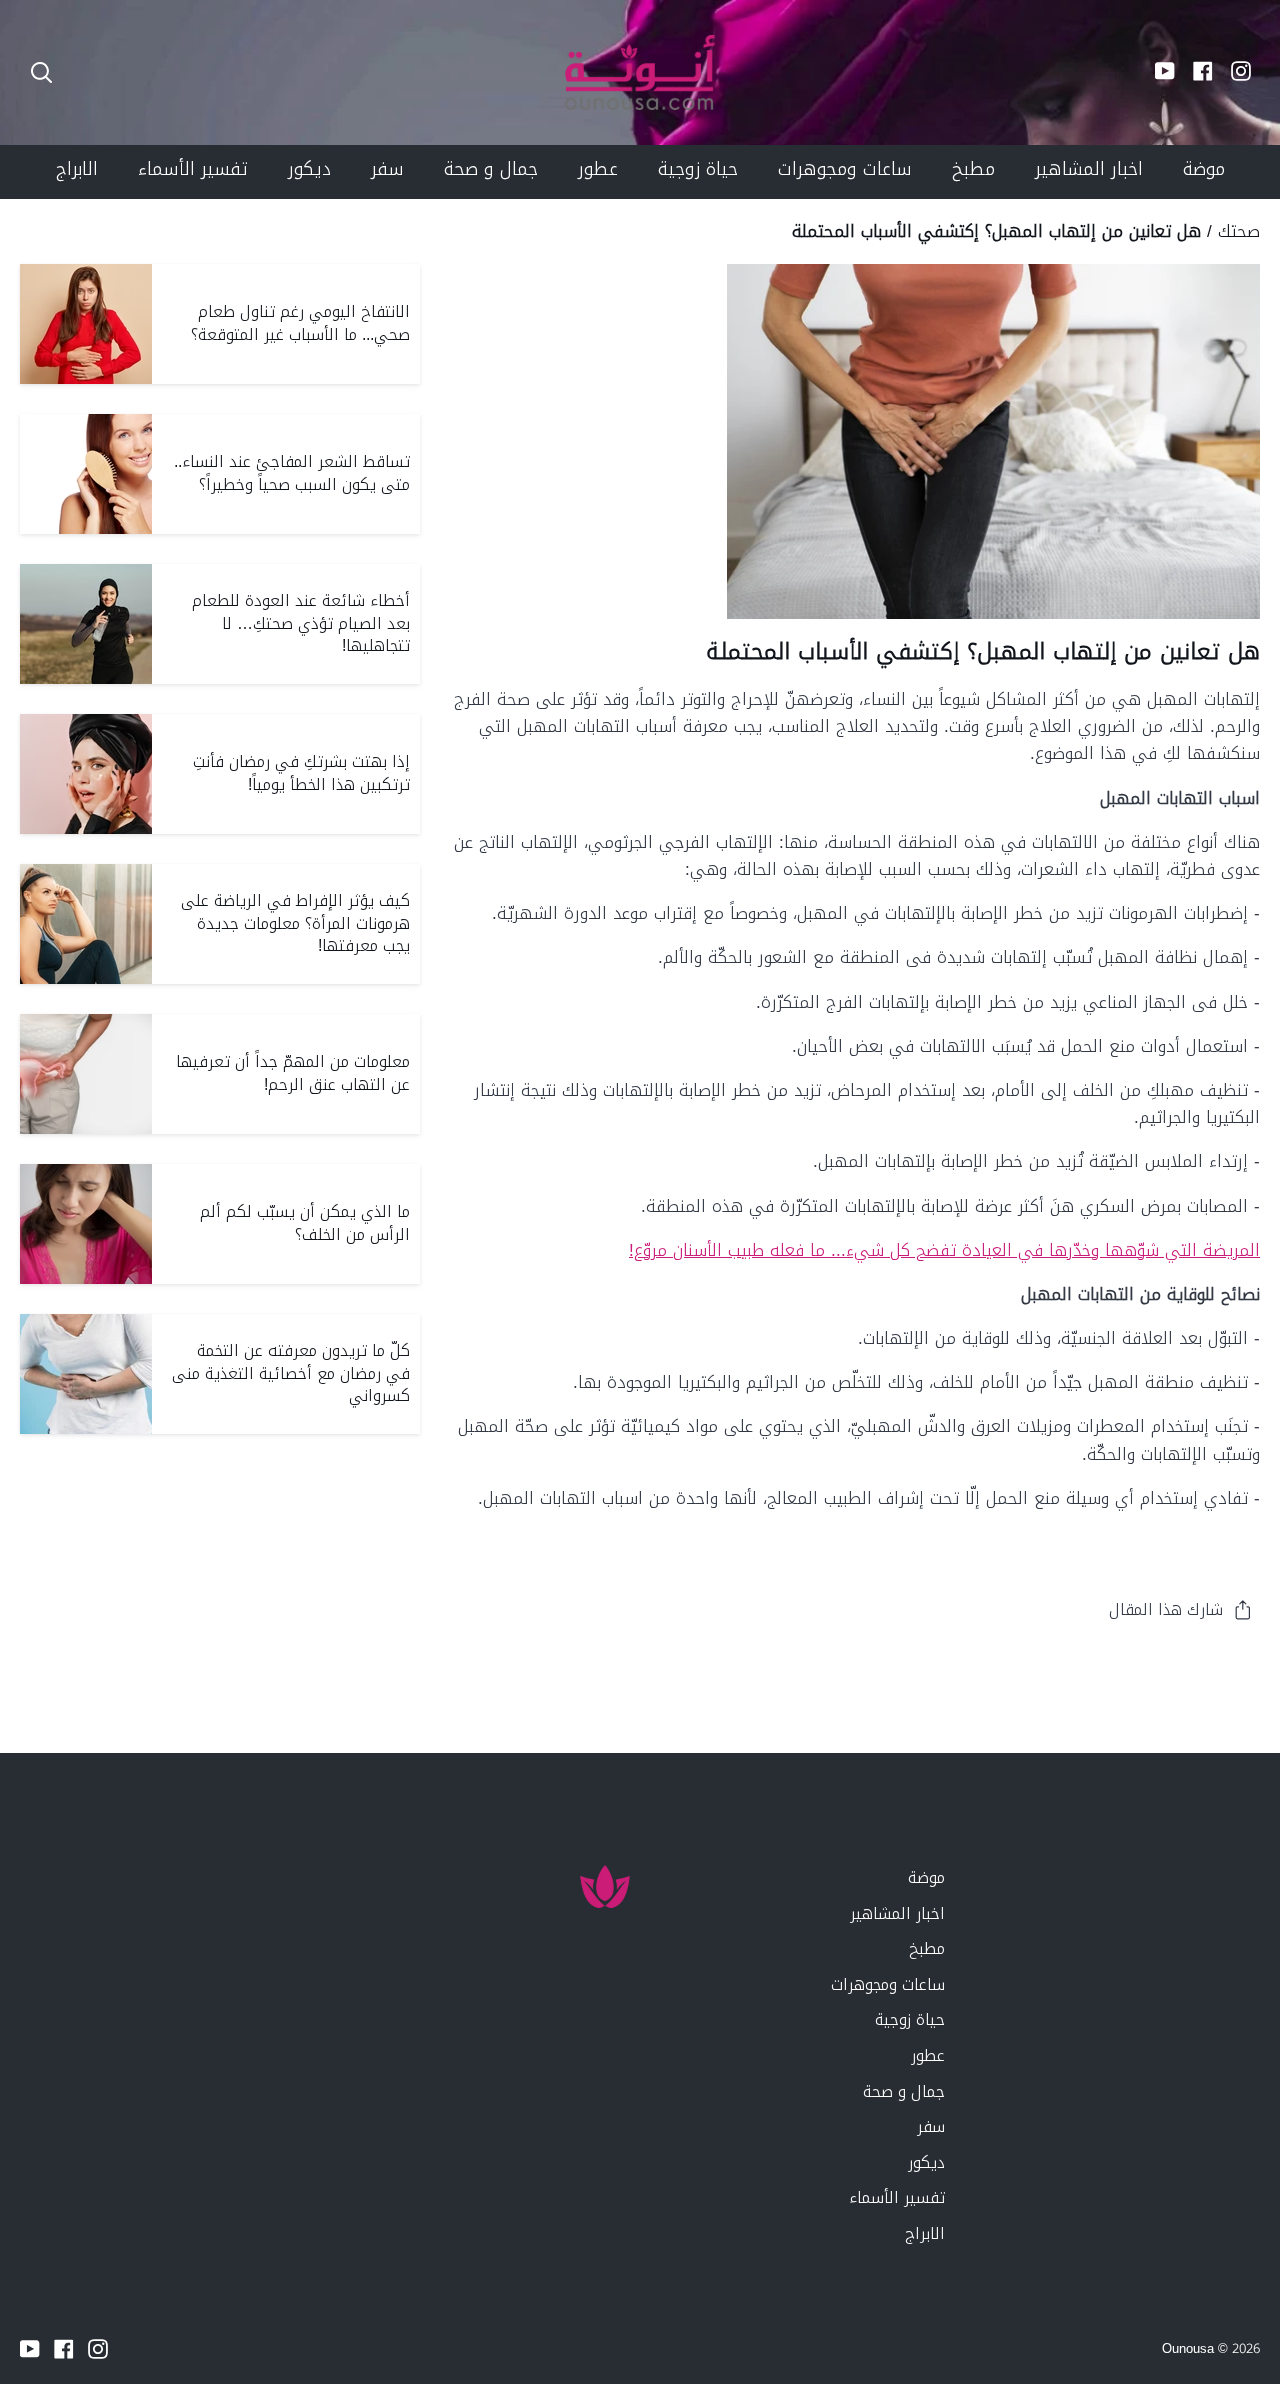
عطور (928, 2055)
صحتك (1239, 231)
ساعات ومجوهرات (888, 1984)
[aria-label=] (41, 72)
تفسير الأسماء (897, 2197)
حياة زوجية (910, 2019)
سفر (931, 2126)
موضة (926, 1877)
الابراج (925, 2233)
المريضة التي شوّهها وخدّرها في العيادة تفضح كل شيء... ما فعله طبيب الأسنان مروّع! (944, 1250)
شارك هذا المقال (1166, 1609)
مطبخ (927, 1948)
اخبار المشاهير (897, 1913)
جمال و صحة (904, 2091)
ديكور (926, 2162)
